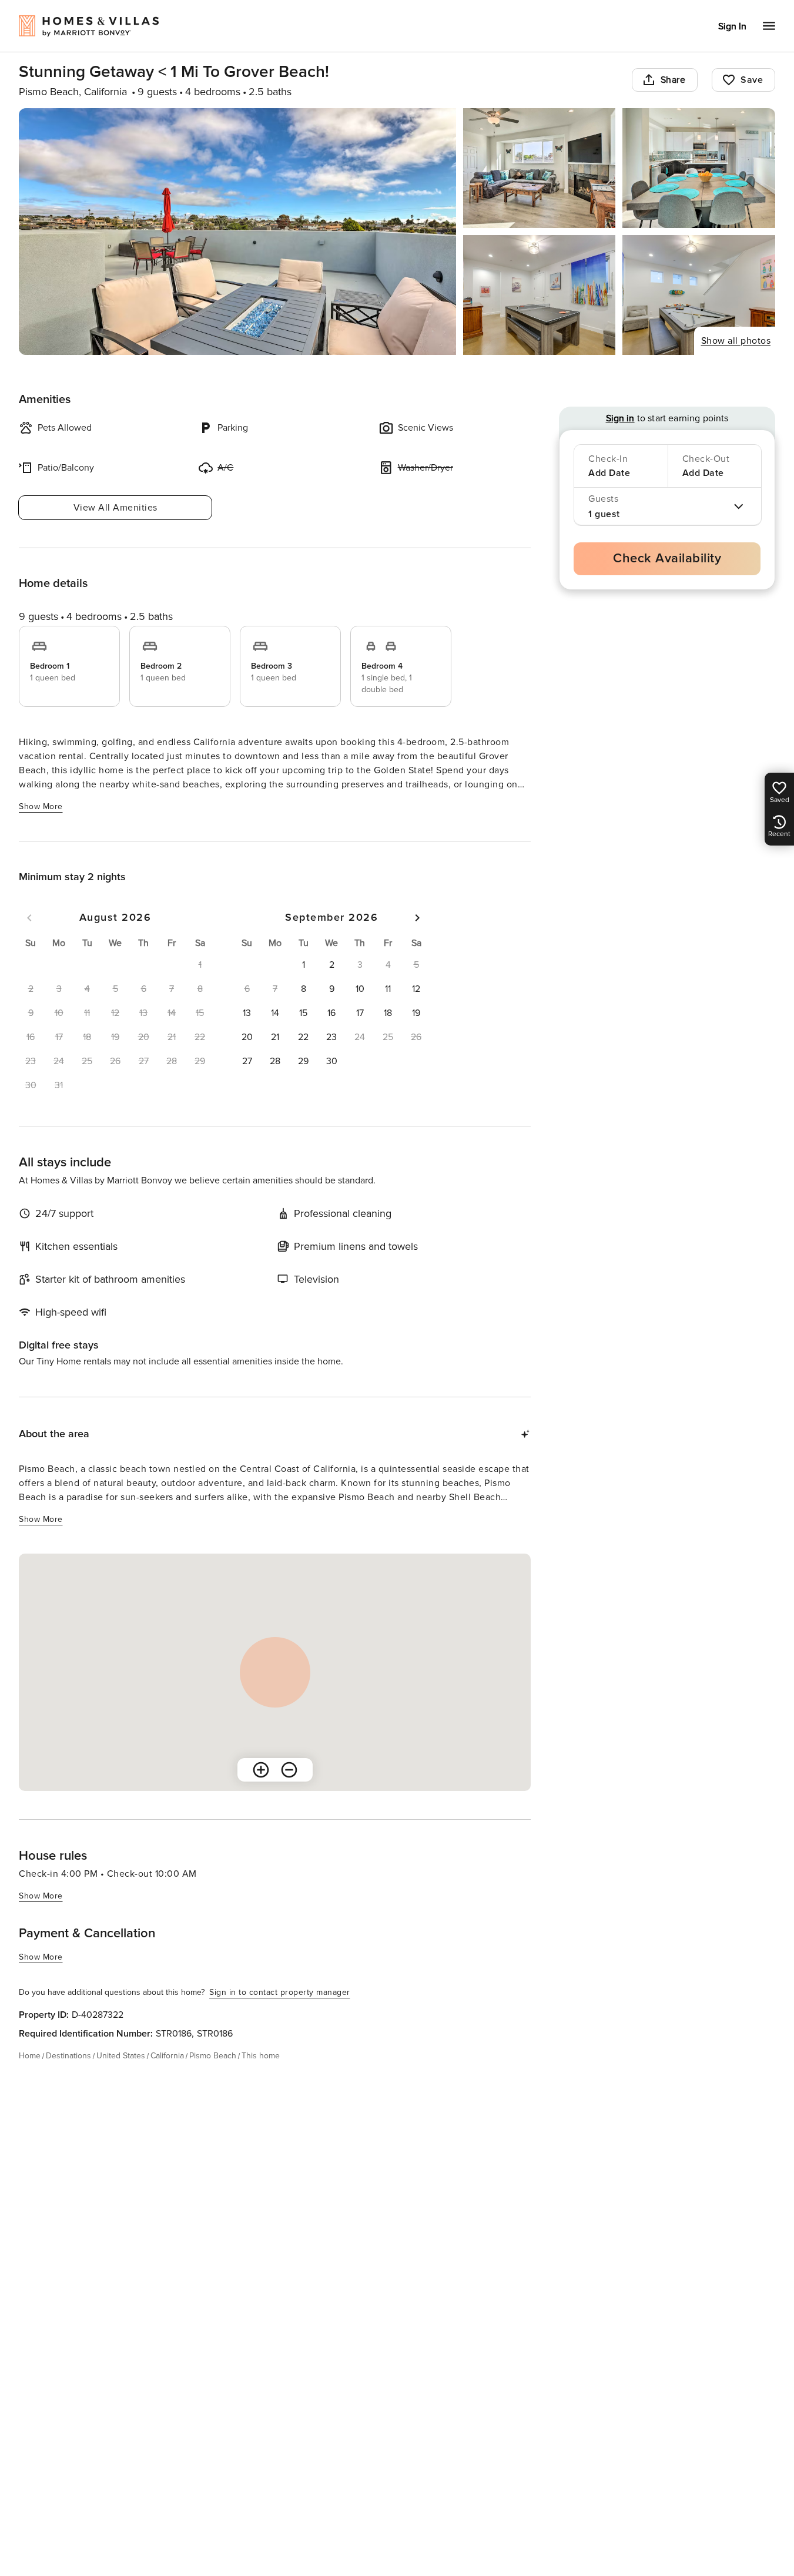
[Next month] (417, 918)
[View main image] (237, 232)
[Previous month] (29, 918)
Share (673, 80)
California (167, 2056)
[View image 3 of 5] (699, 168)
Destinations (68, 2056)
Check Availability (667, 559)
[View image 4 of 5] (540, 295)
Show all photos (736, 341)
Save (752, 80)
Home (30, 2056)
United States (121, 2056)
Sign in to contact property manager (280, 1992)
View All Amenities (115, 508)
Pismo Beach (213, 2056)
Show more (41, 806)
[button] (303, 965)
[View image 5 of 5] (699, 295)
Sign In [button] (732, 26)
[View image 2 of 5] (540, 168)
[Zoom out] (289, 1770)
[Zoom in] (261, 1770)
